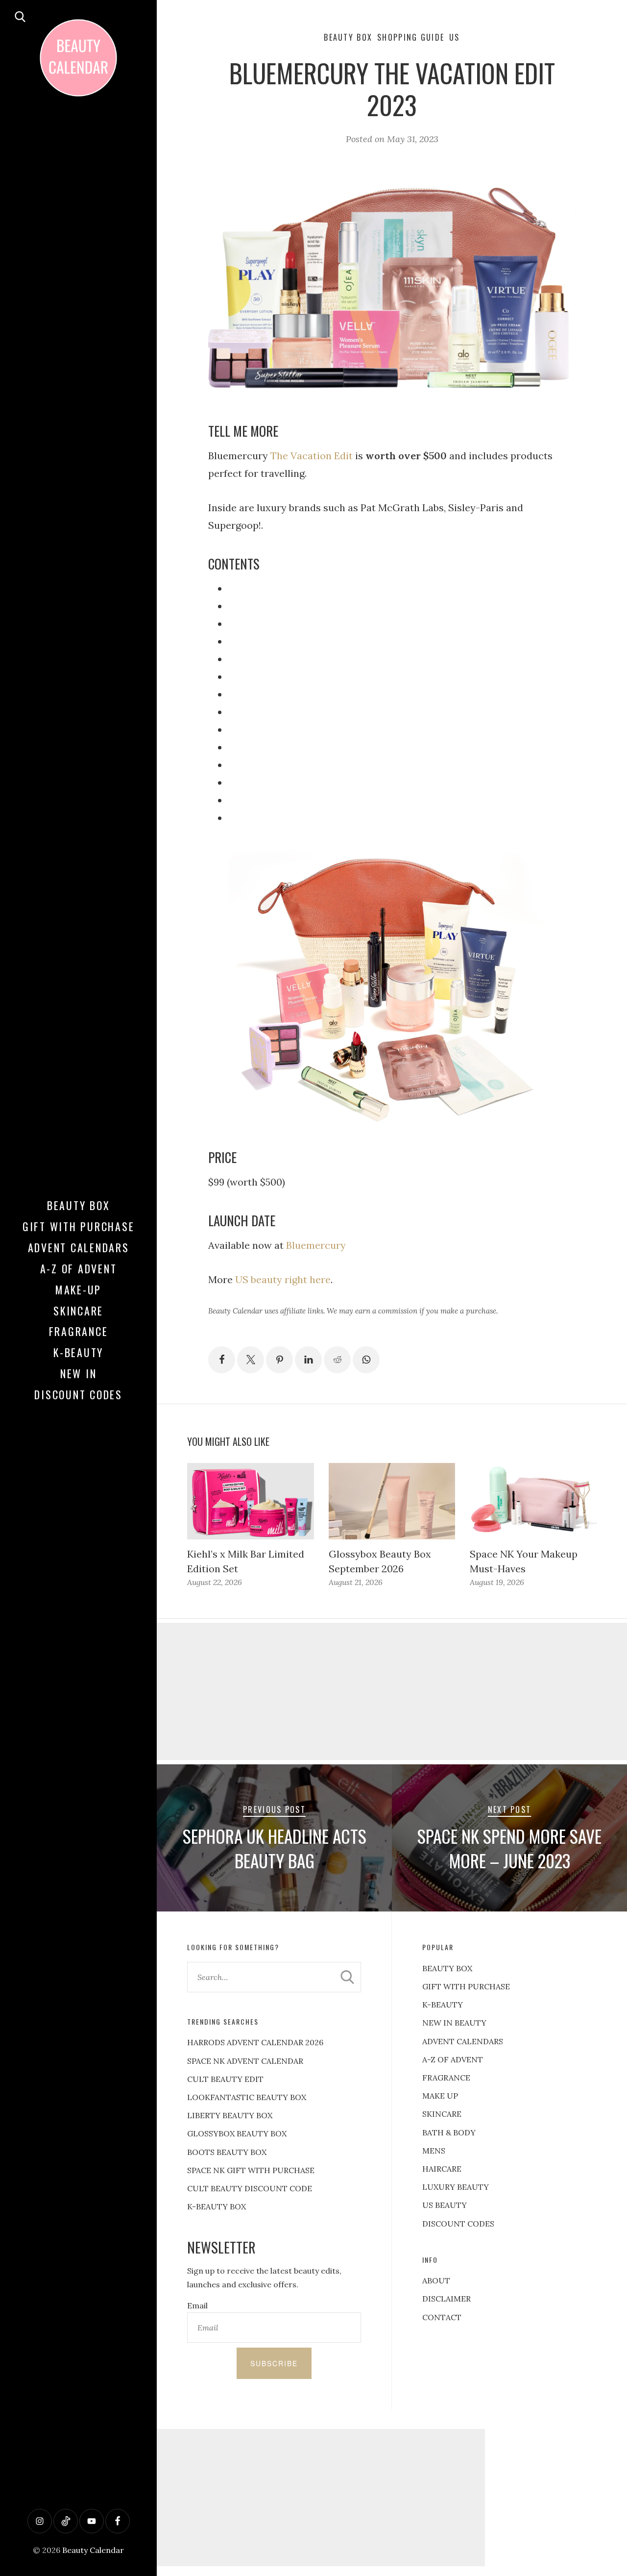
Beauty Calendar (93, 2550)
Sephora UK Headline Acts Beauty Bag (275, 1848)
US (455, 37)
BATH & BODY (449, 2132)
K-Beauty (78, 1352)
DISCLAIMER (446, 2299)
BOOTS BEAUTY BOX (227, 2152)
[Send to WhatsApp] (366, 1360)
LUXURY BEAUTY (456, 2187)
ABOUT (436, 2280)
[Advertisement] (392, 1691)
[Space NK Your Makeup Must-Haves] (533, 1501)
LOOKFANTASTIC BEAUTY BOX (247, 2097)
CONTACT (442, 2317)
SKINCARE (442, 2114)
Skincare (78, 1311)
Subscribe (274, 2363)
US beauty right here (283, 1279)
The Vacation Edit (312, 456)
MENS (434, 2151)
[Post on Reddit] (337, 1360)
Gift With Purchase (79, 1226)
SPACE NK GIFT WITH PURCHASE (251, 2170)
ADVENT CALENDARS (463, 2041)
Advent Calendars (79, 1247)
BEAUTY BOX (447, 1968)
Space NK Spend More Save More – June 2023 (509, 1848)
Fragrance (79, 1331)
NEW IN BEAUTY (454, 2023)
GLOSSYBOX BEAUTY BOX (237, 2133)
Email (197, 2305)
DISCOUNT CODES (458, 2224)
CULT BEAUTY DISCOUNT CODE (250, 2188)
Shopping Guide (411, 37)
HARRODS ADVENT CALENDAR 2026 (255, 2042)
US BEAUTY (445, 2205)
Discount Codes (78, 1394)
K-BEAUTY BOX (217, 2206)
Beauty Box (79, 1205)
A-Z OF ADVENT (79, 1268)
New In (79, 1373)
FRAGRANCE (446, 2078)
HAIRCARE (442, 2169)
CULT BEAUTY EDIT (225, 2079)
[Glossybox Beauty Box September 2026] (392, 1501)
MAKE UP (440, 2096)
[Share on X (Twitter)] (251, 1360)
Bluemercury (316, 1245)
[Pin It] (279, 1360)
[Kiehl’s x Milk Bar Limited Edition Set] (250, 1501)
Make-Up (78, 1289)
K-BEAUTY (443, 2005)
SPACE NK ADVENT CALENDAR (245, 2061)
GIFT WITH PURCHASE (466, 1986)
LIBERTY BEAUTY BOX (230, 2115)
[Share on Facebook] (222, 1360)
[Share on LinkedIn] (308, 1360)
